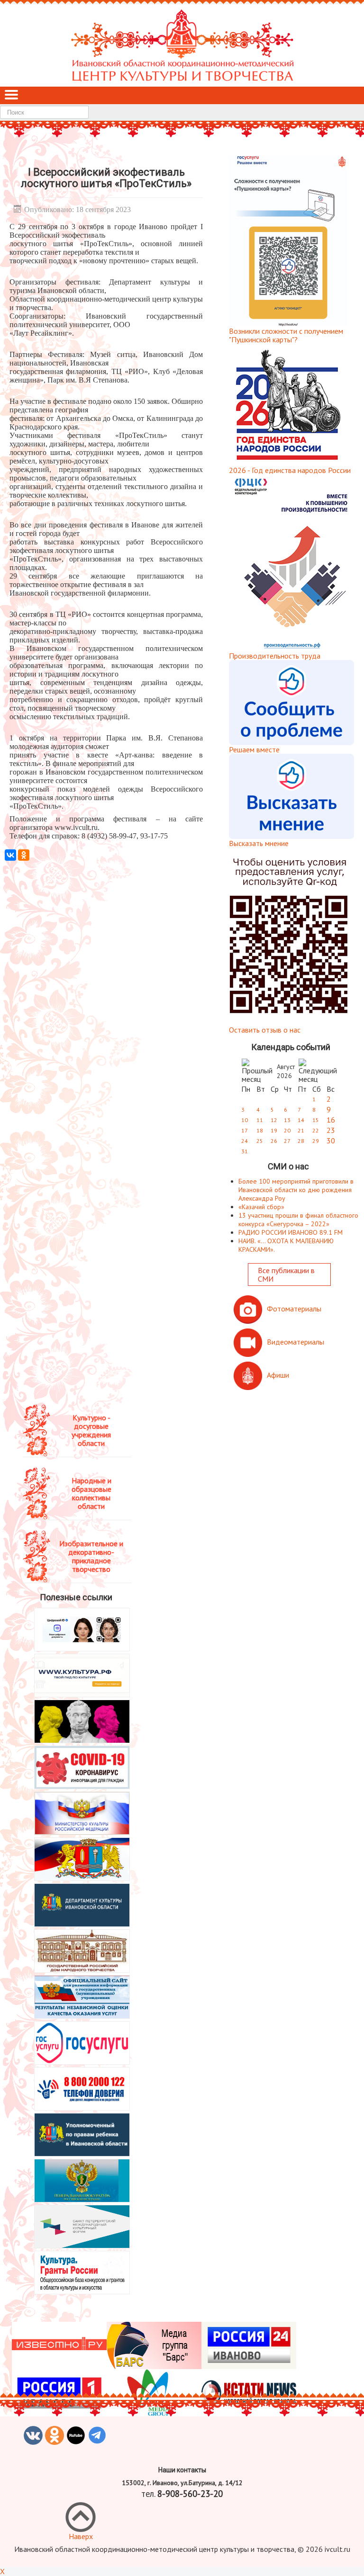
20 (287, 1130)
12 (274, 1120)
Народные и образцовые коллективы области (91, 1493)
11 (260, 1120)
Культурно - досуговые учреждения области (91, 1430)
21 (301, 1130)
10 (245, 1120)
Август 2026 (286, 1071)
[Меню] (11, 96)
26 (274, 1141)
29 (316, 1141)
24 (245, 1141)
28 (301, 1141)
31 (245, 1151)
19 (274, 1130)
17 (245, 1130)
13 (287, 1120)
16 (331, 1120)
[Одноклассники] (24, 855)
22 (316, 1130)
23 (331, 1130)
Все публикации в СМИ (286, 1275)
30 (331, 1141)
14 (301, 1120)
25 (260, 1141)
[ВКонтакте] (10, 855)
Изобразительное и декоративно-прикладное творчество (91, 1556)
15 (316, 1120)
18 (260, 1130)
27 (287, 1141)
